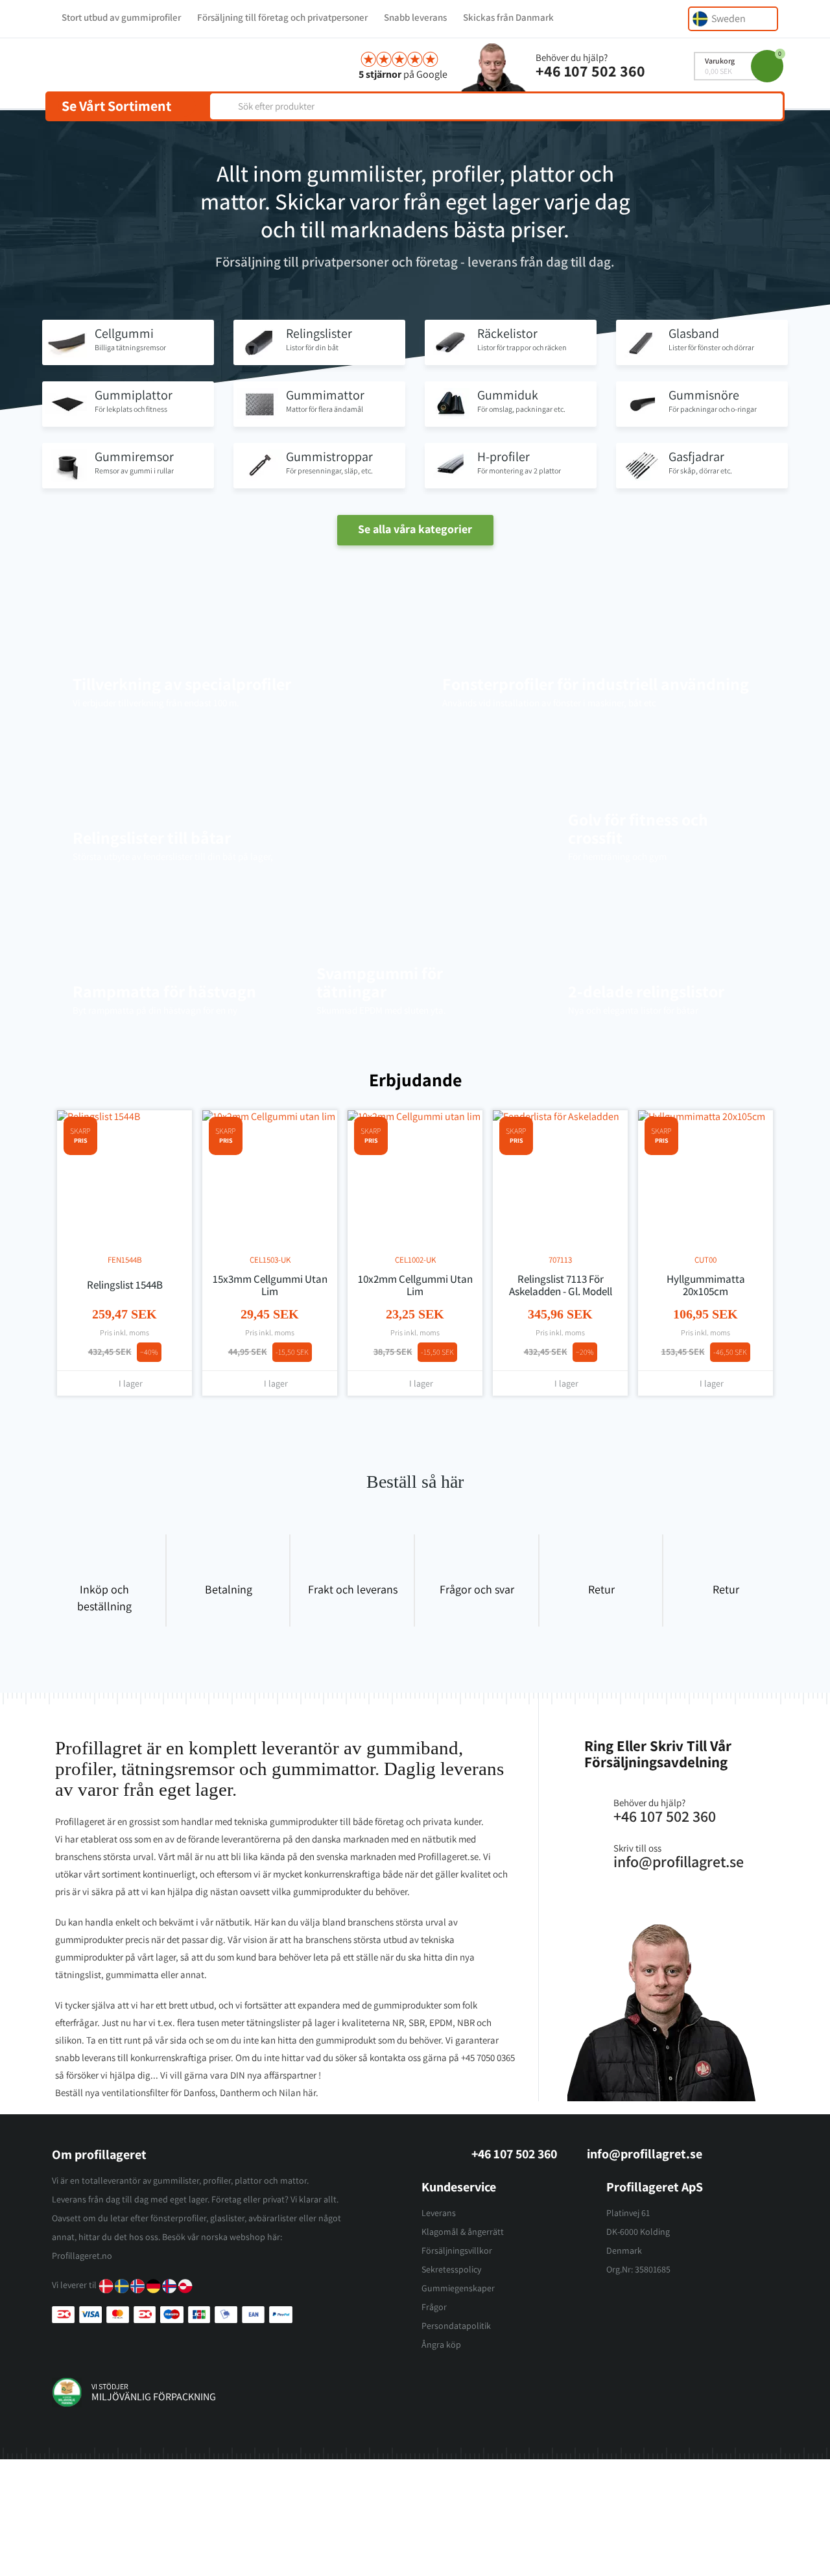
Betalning (229, 1589)
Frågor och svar (477, 1589)
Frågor (434, 2307)
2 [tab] (396, 1424)
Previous (736, 1081)
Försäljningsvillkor (457, 2250)
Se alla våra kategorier (415, 529)
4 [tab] (421, 1424)
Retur (601, 1589)
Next (759, 1081)
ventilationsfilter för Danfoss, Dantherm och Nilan (201, 2093)
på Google (403, 74)
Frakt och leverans (353, 1589)
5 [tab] (434, 1424)
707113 (560, 1260)
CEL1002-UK (415, 1260)
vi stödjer (110, 2386)
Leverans (439, 2213)
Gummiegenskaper (458, 2288)
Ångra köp (441, 2344)
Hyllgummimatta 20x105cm (706, 1285)
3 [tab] (409, 1424)
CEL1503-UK (270, 1260)
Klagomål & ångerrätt (463, 2232)
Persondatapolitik (456, 2326)
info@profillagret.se (645, 2154)
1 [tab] (383, 1424)
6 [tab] (447, 1424)
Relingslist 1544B (125, 1285)
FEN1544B (125, 1260)
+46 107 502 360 (590, 71)
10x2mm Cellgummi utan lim (415, 1285)
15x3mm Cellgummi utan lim (270, 1285)
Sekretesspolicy (451, 2269)
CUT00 (705, 1260)
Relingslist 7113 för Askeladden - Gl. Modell (561, 1285)
